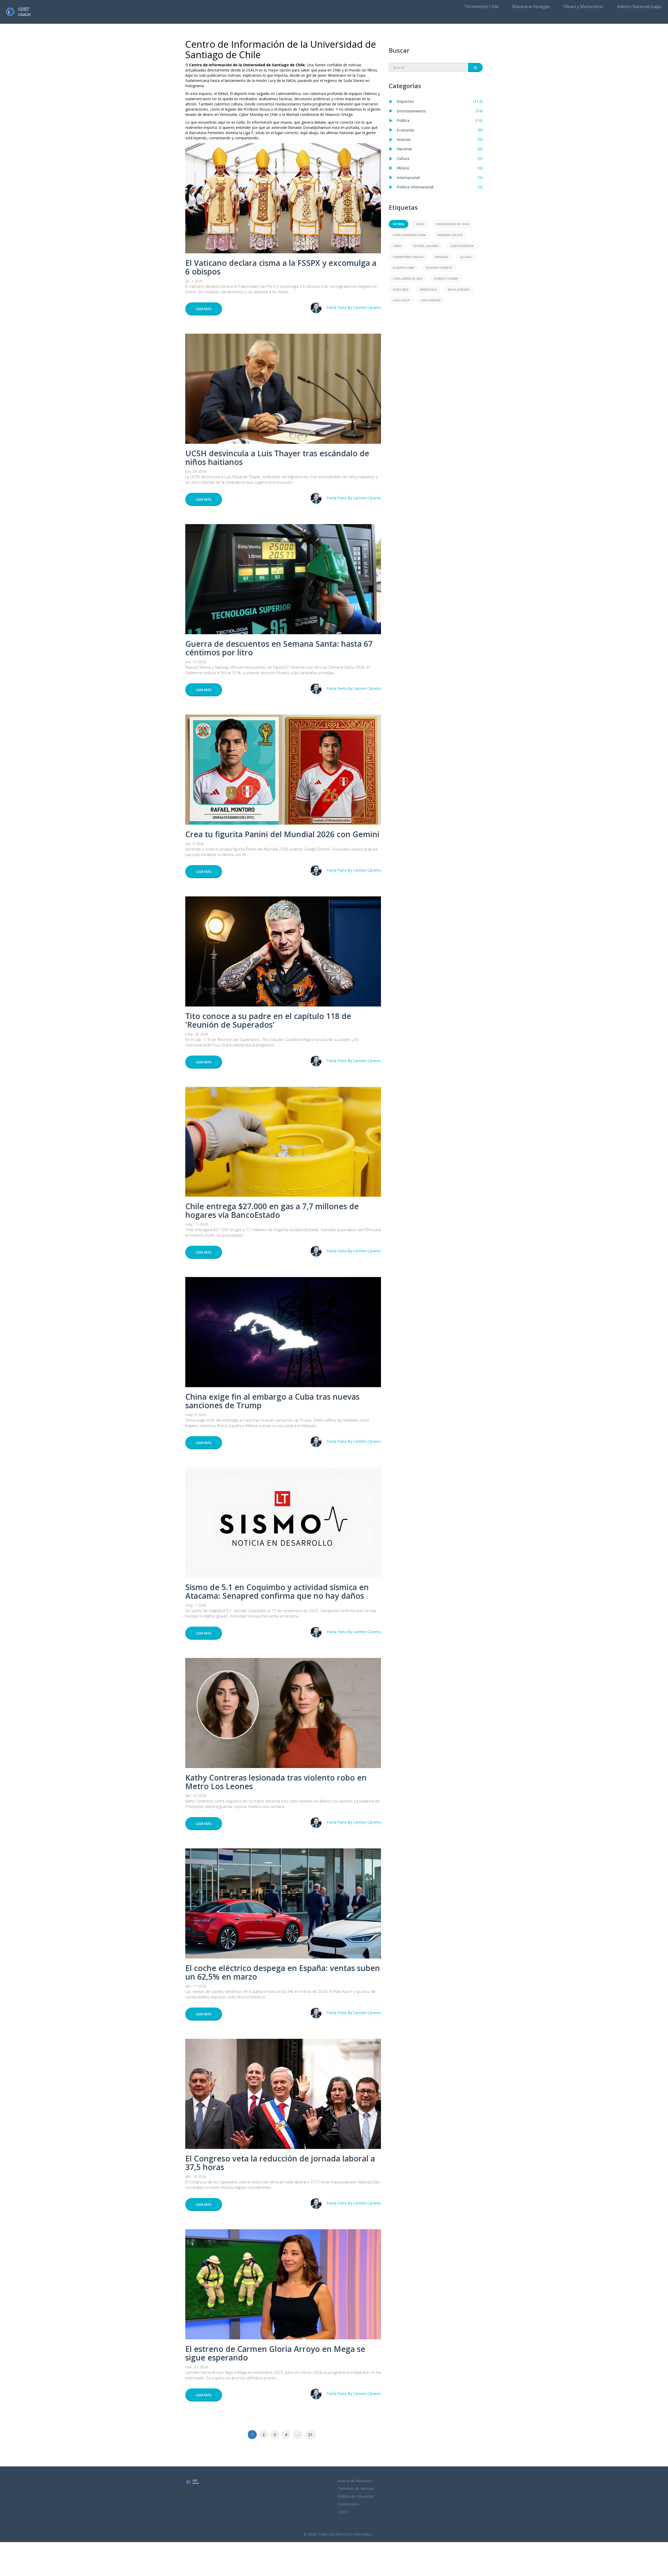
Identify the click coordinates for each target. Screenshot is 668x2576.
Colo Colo (401, 300)
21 (310, 2434)
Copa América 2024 (407, 278)
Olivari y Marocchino (583, 7)
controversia (462, 246)
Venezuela (428, 289)
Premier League (450, 235)
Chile (420, 224)
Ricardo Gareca (439, 268)
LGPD (343, 2512)
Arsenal (442, 257)
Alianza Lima (404, 268)
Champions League (408, 257)
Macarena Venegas (531, 7)
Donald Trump (446, 278)
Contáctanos (349, 2504)
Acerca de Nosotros (355, 2481)
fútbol (399, 224)
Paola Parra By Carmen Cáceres (354, 307)
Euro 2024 (400, 289)
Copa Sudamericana (409, 235)
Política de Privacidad (356, 2496)
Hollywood (431, 300)
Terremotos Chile (481, 7)
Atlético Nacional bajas (639, 7)
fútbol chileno (426, 246)
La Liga (466, 257)
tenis (397, 246)
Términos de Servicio (356, 2488)
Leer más (204, 309)
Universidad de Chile (453, 224)
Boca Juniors (459, 289)
